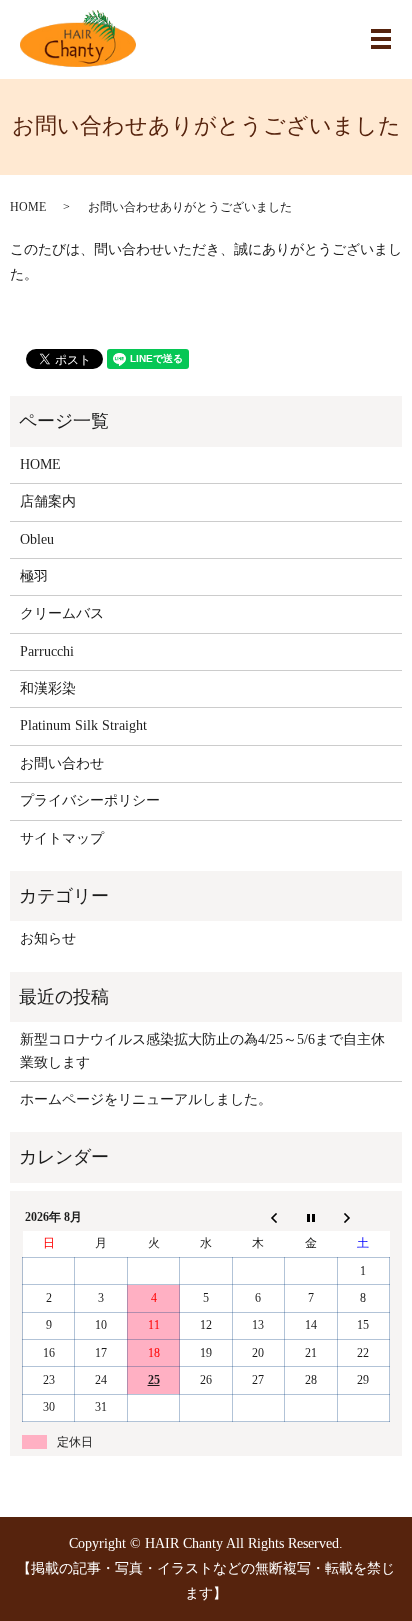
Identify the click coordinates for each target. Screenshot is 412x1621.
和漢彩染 (48, 688)
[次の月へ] (363, 1217)
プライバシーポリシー (90, 800)
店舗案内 (48, 501)
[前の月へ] (258, 1217)
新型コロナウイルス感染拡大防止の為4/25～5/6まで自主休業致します (202, 1050)
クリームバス (62, 613)
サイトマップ (62, 838)
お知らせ (48, 938)
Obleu (37, 539)
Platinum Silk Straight (83, 725)
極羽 (34, 576)
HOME (28, 207)
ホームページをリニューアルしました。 (146, 1099)
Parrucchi (47, 651)
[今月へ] (311, 1217)
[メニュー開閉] (381, 39)
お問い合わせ (62, 763)
